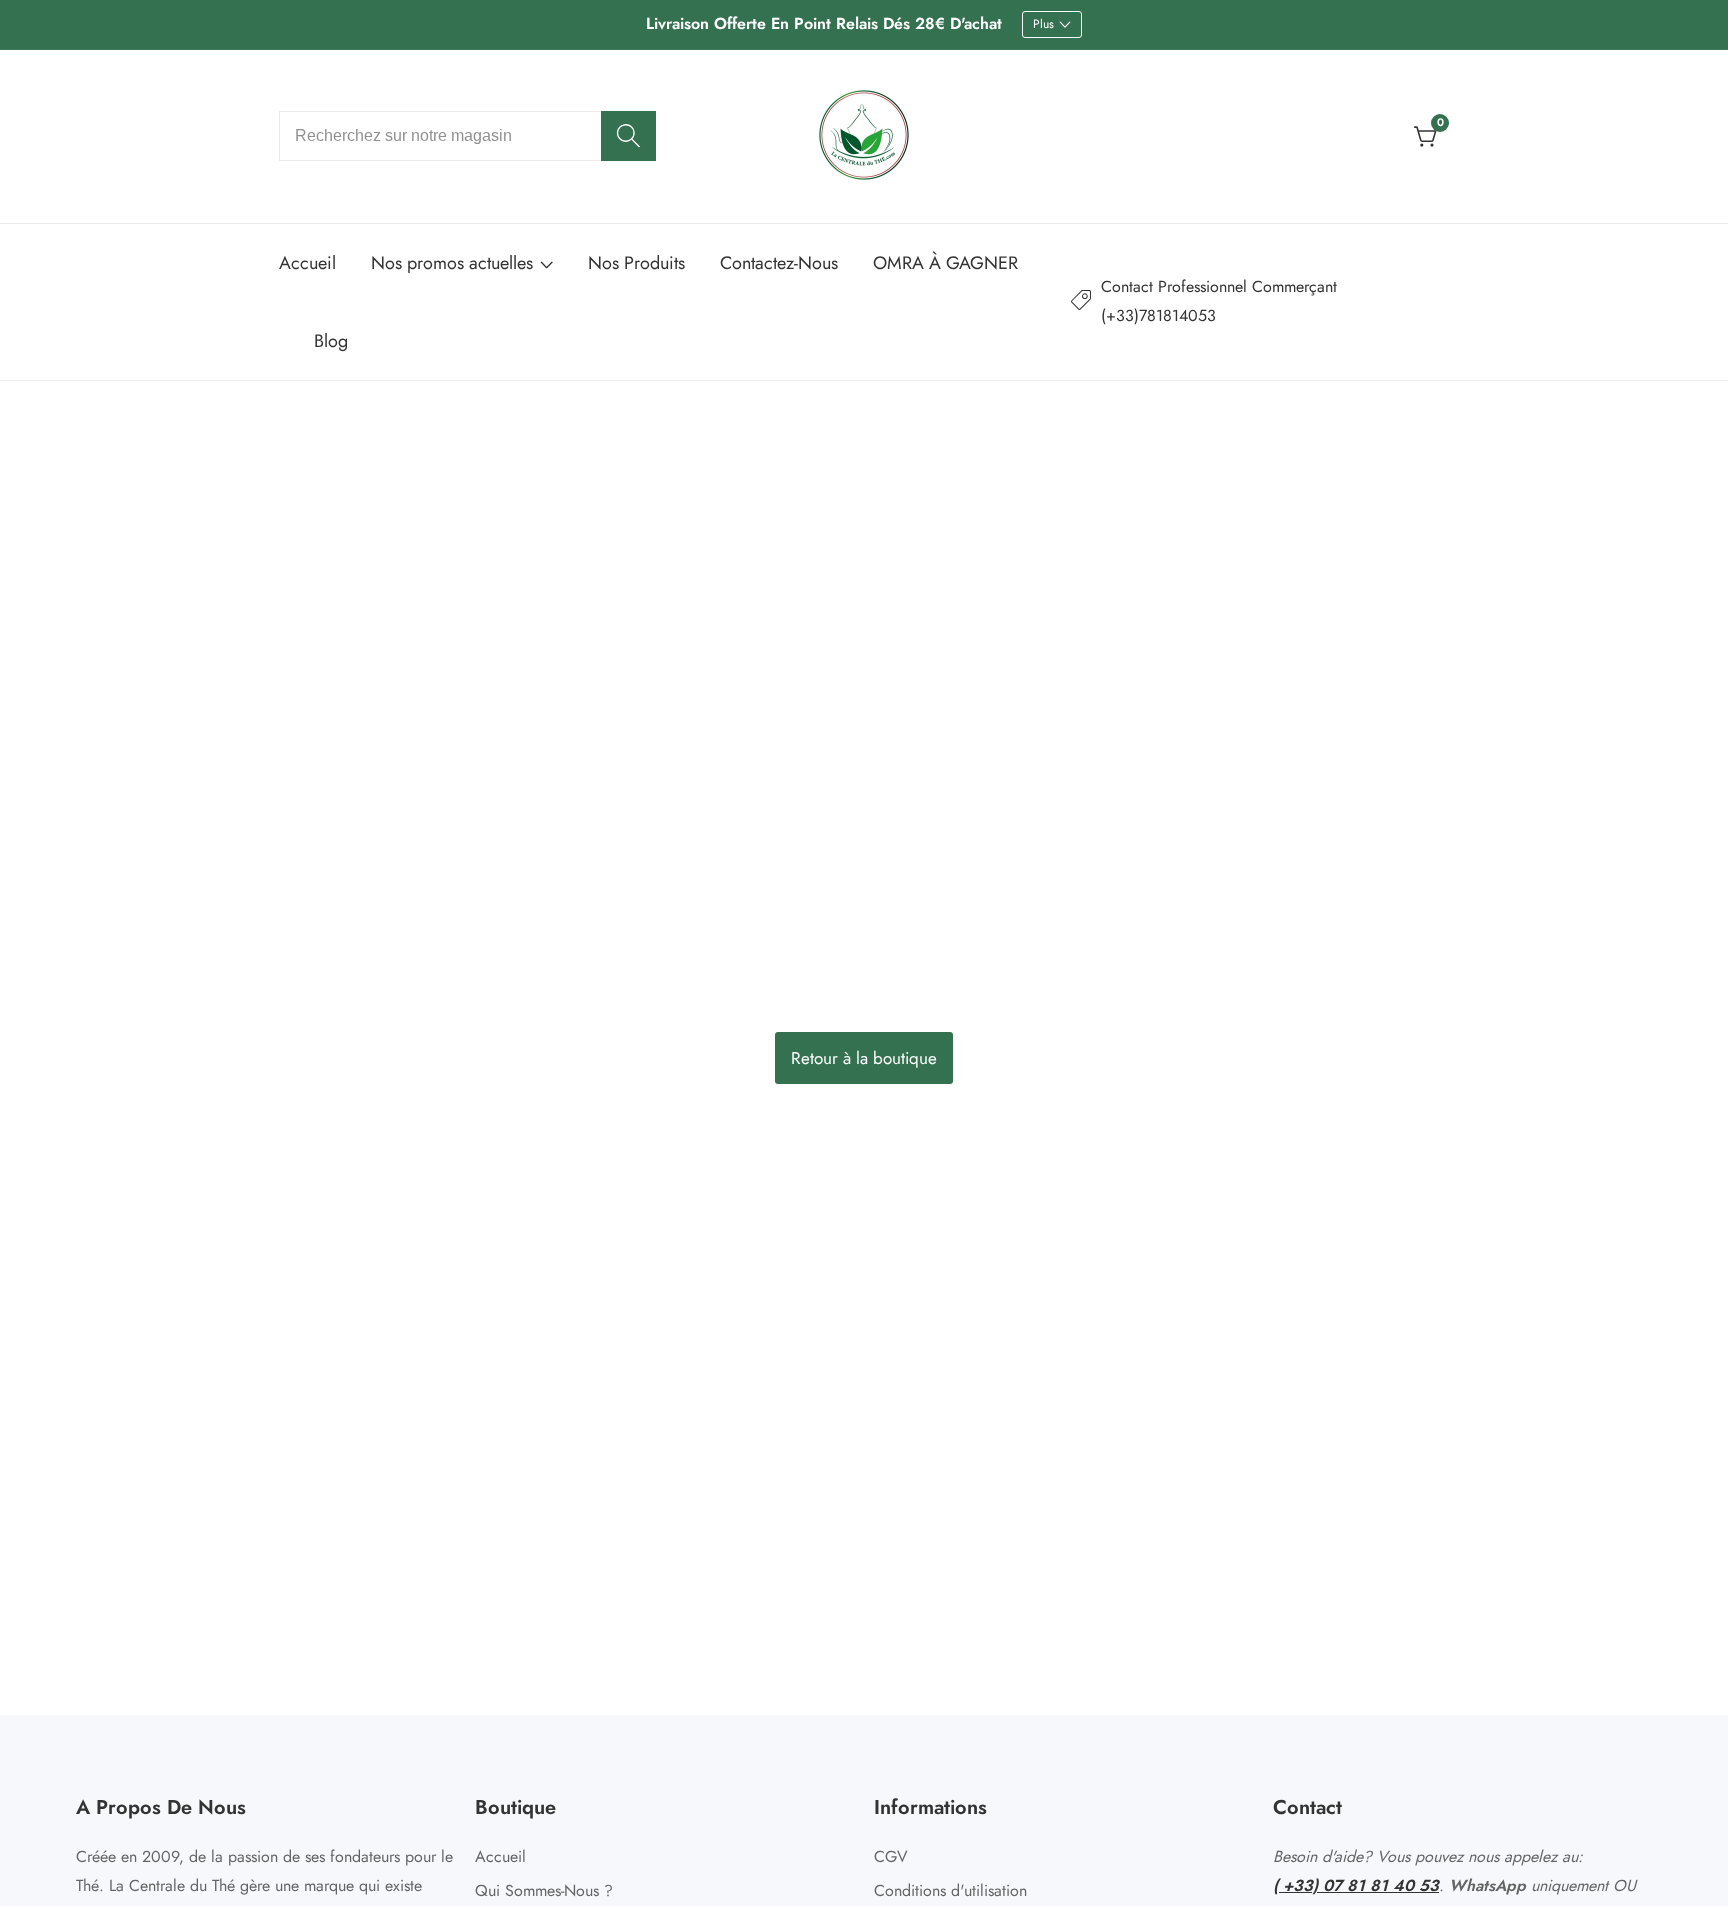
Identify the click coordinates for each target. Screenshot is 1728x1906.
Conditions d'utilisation (950, 1890)
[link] (1260, 302)
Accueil (307, 263)
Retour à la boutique (864, 1058)
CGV (891, 1856)
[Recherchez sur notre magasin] (628, 136)
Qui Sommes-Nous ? (544, 1890)
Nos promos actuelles (452, 263)
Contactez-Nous (779, 263)
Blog (331, 341)
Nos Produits (636, 263)
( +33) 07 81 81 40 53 (1356, 1885)
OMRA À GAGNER (945, 263)
